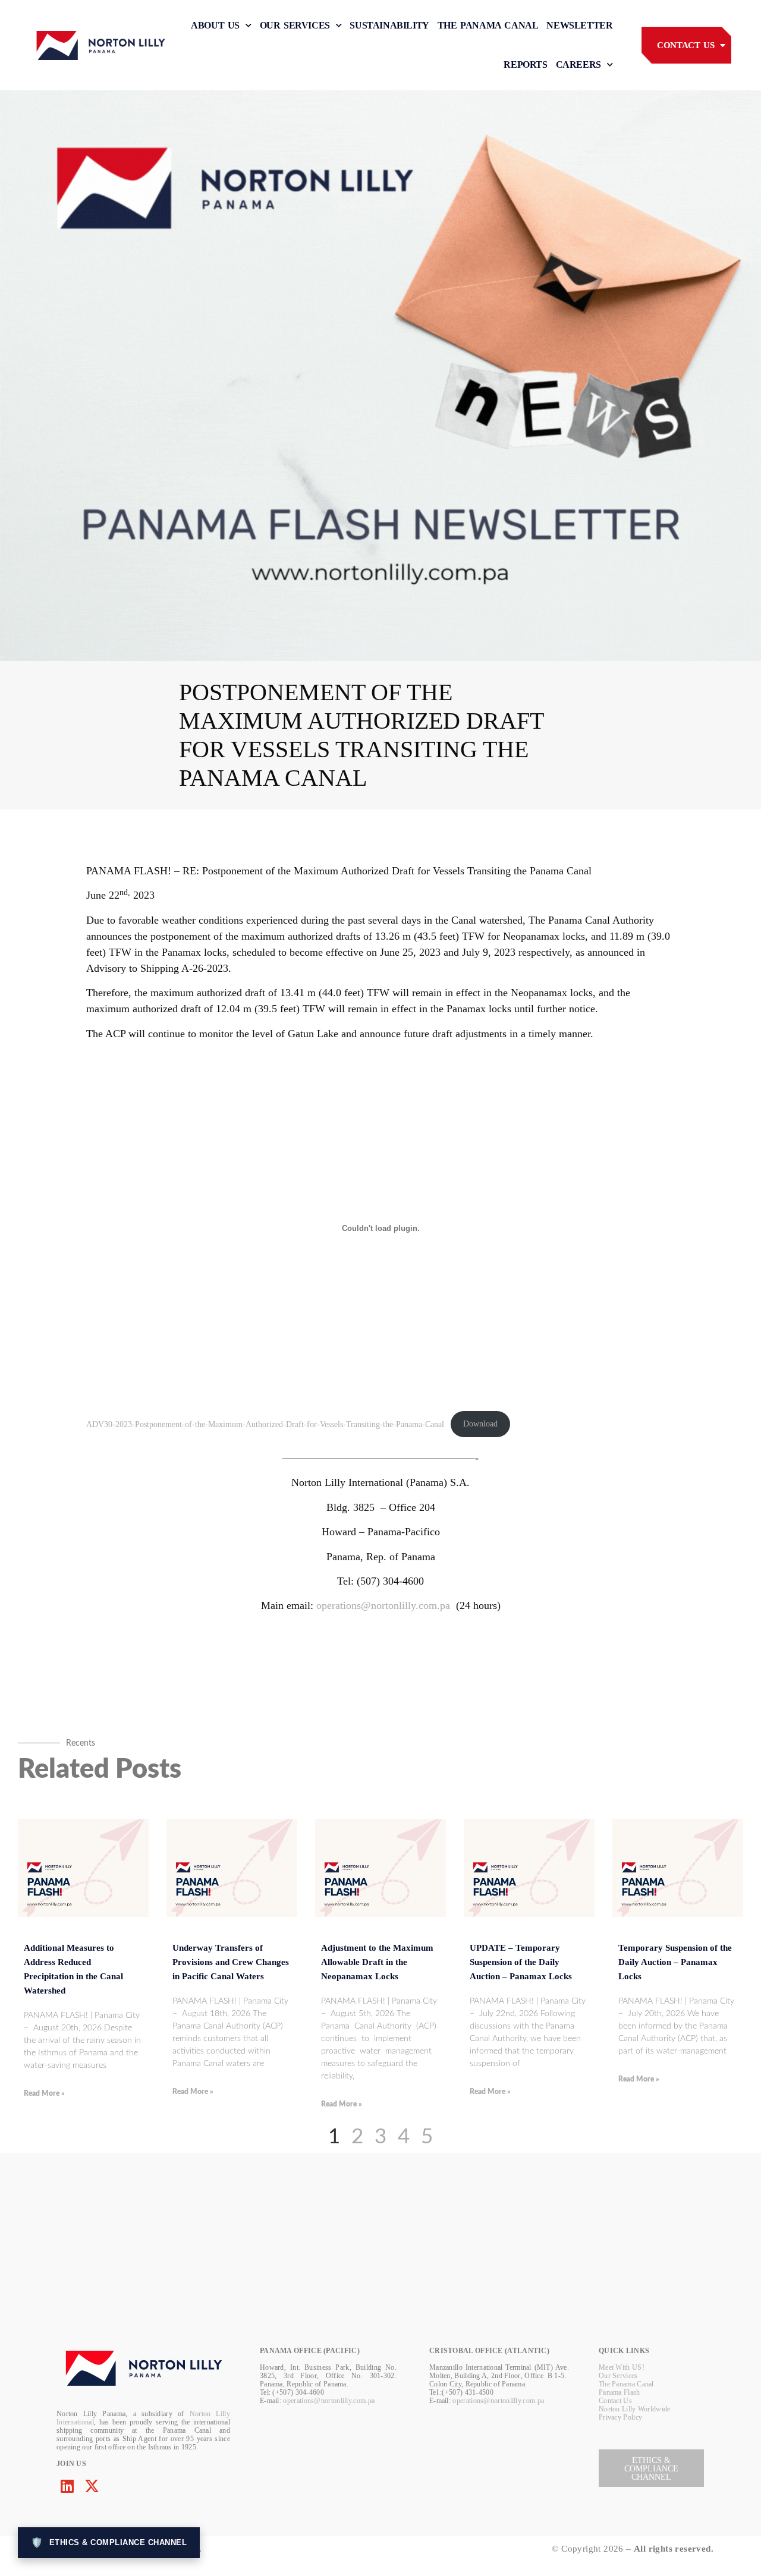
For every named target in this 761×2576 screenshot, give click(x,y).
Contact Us (615, 2401)
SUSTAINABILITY (389, 25)
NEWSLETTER (579, 25)
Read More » (44, 2093)
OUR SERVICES (295, 25)
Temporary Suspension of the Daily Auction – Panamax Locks (675, 1962)
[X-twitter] (92, 2486)
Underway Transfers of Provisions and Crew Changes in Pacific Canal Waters (231, 1962)
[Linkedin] (67, 2486)
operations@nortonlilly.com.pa (383, 1605)
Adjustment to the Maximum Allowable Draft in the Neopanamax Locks (377, 1962)
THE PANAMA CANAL (488, 25)
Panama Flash (620, 2392)
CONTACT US (685, 45)
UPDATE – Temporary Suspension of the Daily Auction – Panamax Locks (521, 1962)
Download (480, 1424)
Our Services (618, 2376)
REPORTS (525, 64)
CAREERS (578, 64)
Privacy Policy (620, 2417)
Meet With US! (622, 2367)
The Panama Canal (626, 2384)
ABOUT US (215, 25)
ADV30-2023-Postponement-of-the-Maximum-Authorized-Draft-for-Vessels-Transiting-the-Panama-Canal (265, 1424)
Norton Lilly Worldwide (635, 2409)
